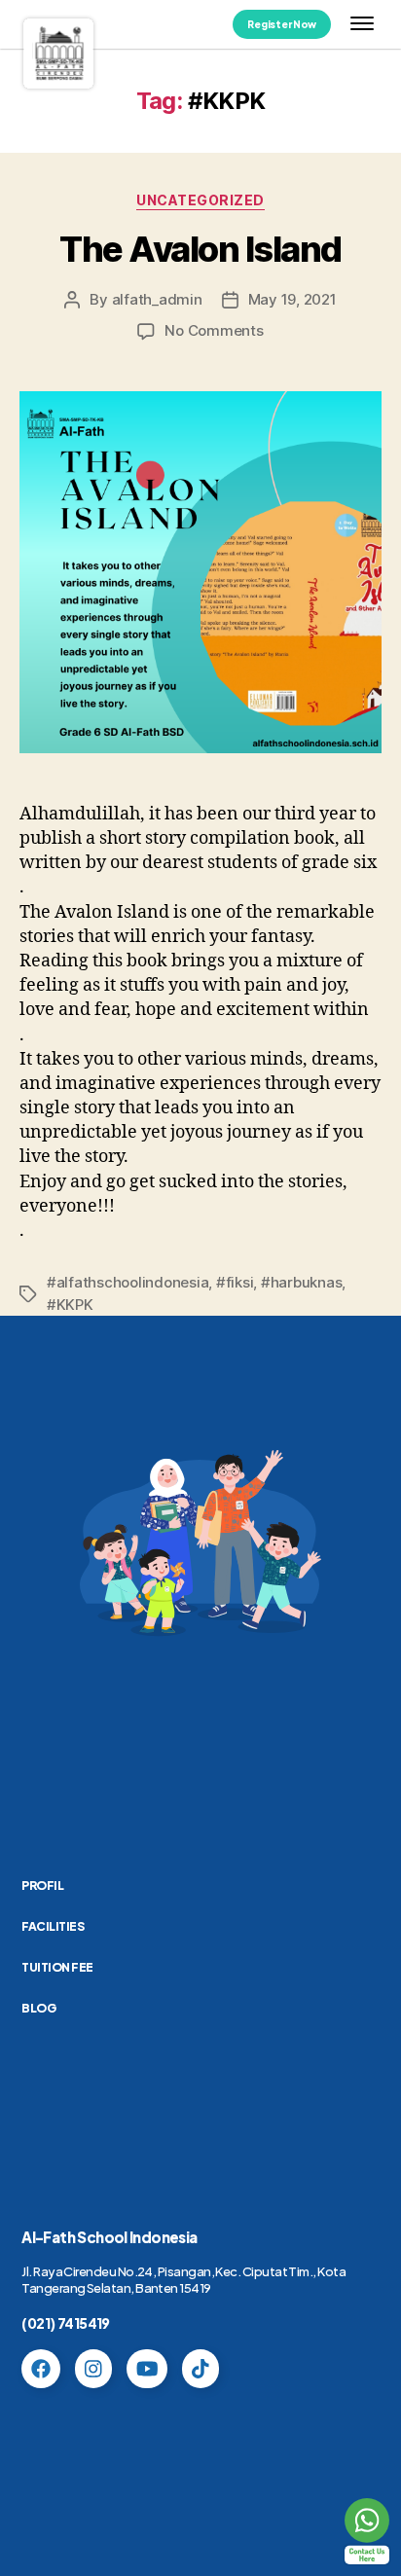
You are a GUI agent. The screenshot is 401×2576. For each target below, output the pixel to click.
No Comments (214, 330)
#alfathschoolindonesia (128, 1282)
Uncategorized (200, 200)
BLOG (38, 2008)
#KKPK (70, 1305)
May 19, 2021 (292, 299)
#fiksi (235, 1282)
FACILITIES (53, 1926)
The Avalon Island (200, 249)
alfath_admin (157, 299)
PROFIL (42, 1886)
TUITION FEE (57, 1967)
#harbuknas (301, 1282)
